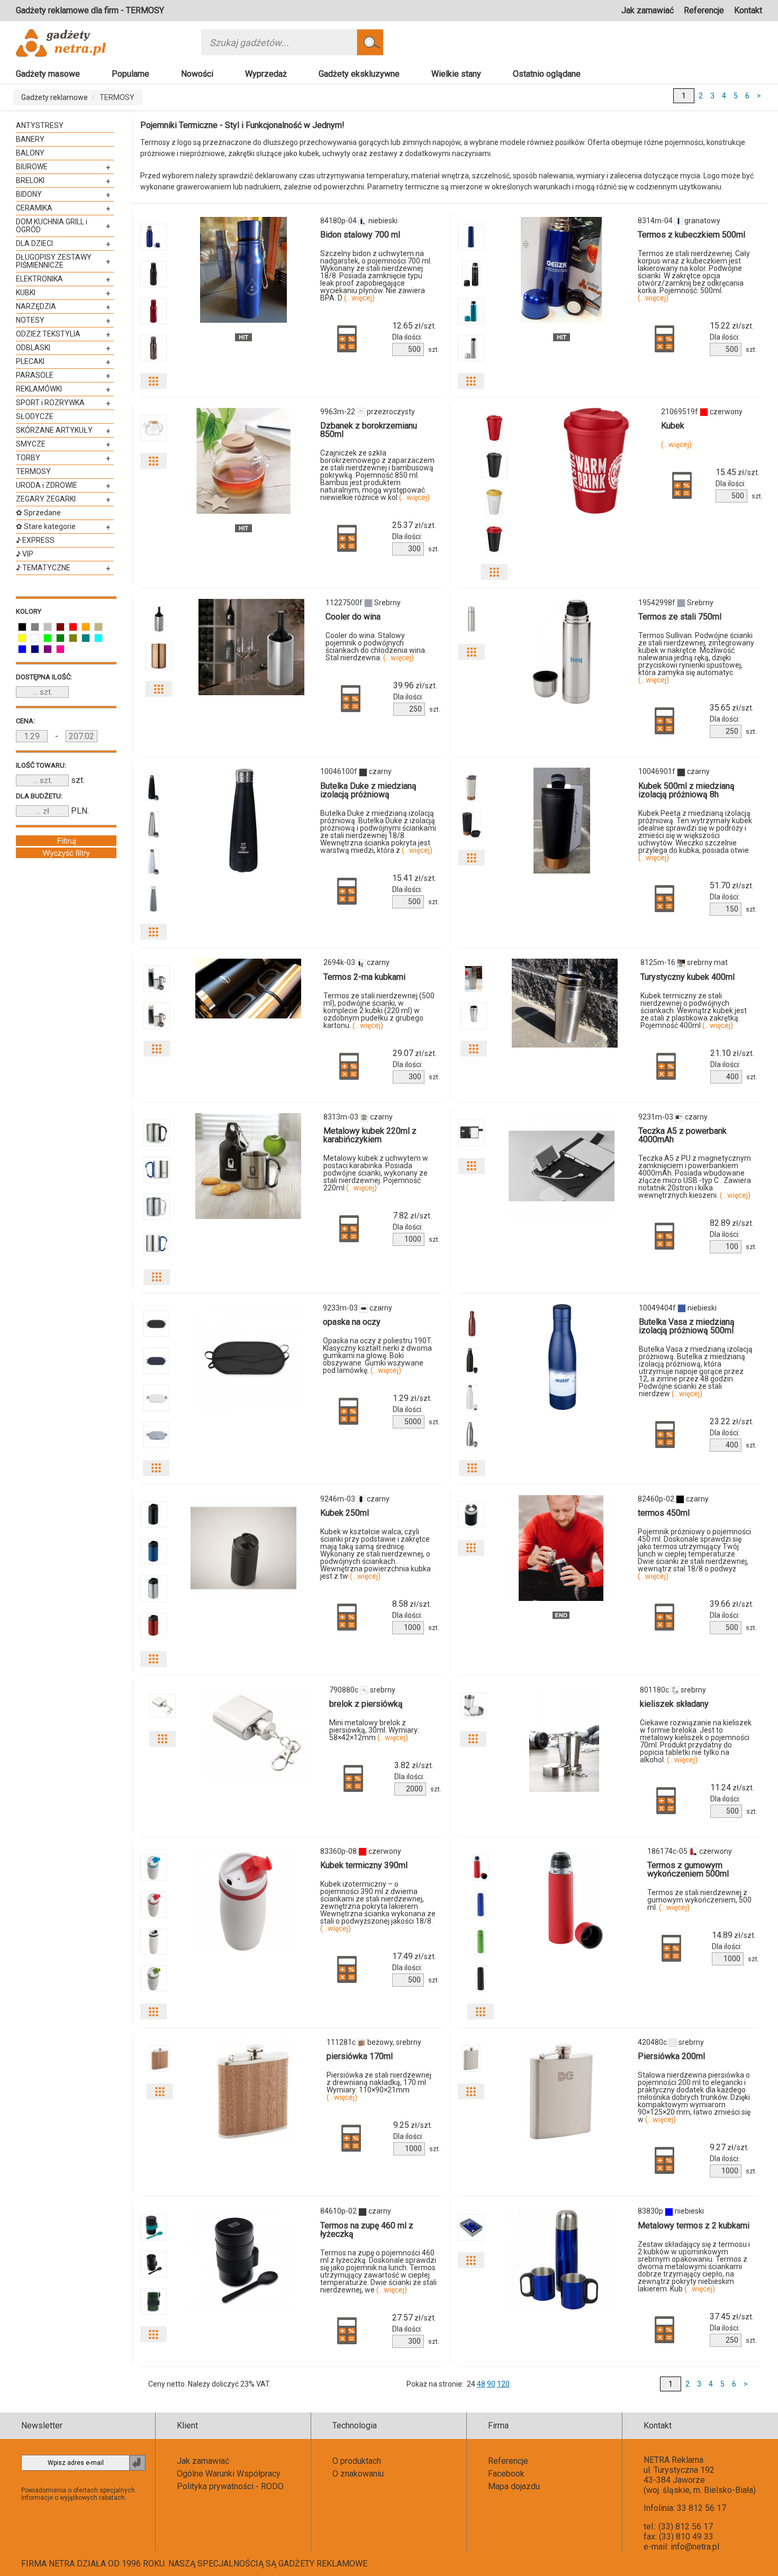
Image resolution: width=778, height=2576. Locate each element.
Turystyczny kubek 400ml (687, 977)
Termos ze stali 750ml (680, 617)
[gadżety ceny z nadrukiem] (243, 270)
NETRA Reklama (673, 2460)
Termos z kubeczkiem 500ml (691, 235)
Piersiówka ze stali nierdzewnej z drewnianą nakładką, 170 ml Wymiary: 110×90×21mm (379, 2086)
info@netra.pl (695, 2547)
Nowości (197, 74)
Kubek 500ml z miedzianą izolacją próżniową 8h (686, 790)
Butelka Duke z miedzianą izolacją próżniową (368, 790)
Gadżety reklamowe (55, 97)
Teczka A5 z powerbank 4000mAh (682, 1135)
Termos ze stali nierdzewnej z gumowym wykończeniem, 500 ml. (699, 1900)
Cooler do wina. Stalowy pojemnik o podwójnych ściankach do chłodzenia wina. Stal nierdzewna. (376, 647)
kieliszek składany (674, 1704)
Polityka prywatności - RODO (230, 2486)
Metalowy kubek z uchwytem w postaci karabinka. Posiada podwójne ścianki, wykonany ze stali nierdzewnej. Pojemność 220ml (376, 1173)
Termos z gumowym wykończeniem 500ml (688, 1869)
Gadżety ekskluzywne (359, 74)
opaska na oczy (352, 1322)
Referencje (704, 10)
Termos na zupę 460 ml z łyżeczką (367, 2230)
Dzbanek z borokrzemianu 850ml (369, 430)
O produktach (357, 2461)
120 (503, 2384)
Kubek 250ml (345, 1513)
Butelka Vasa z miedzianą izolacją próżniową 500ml (687, 1326)
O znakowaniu (358, 2474)
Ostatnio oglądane (547, 74)
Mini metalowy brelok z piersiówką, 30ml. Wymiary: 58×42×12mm (374, 1730)
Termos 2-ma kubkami (364, 977)
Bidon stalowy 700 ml (360, 235)
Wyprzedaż (266, 74)
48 (481, 2384)
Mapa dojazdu (514, 2486)
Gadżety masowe (48, 74)
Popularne (130, 74)
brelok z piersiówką (366, 1704)
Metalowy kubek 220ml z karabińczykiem (370, 1135)
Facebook (506, 2474)
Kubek (673, 426)
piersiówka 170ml (360, 2056)
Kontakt (748, 10)
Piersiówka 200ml (671, 2056)
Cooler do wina (353, 617)
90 (491, 2384)
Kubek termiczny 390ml (364, 1865)
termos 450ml (664, 1513)
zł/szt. (414, 326)
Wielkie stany (456, 74)
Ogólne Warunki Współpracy (229, 2474)
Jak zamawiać (648, 10)
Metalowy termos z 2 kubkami (694, 2225)
